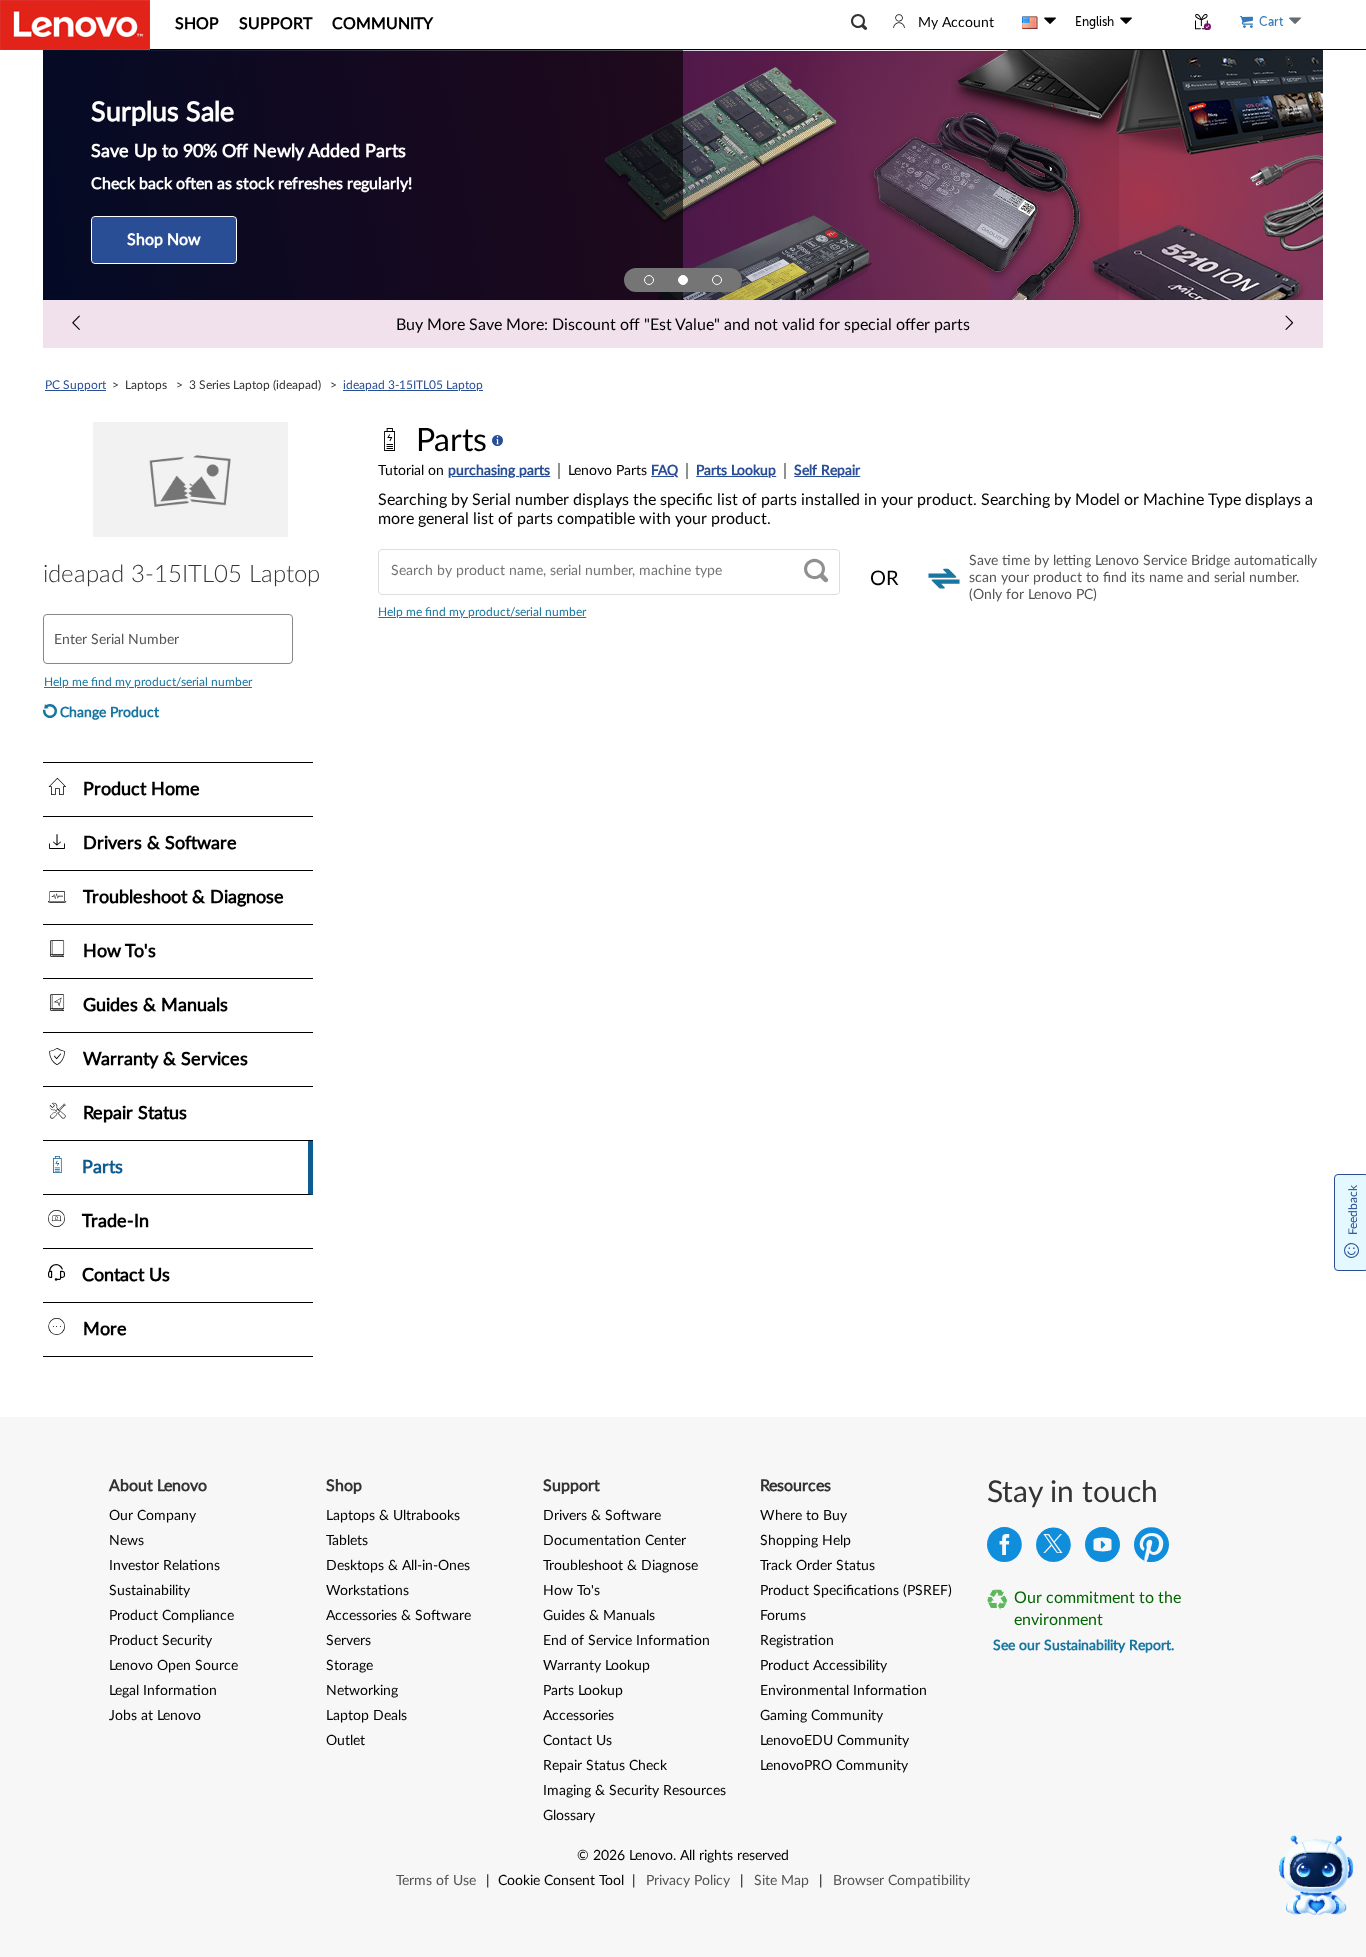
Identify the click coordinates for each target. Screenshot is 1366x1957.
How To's (571, 1591)
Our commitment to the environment (1097, 1609)
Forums (783, 1616)
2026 (609, 1856)
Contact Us (577, 1741)
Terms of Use (436, 1881)
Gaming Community (821, 1716)
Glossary (569, 1816)
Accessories (578, 1716)
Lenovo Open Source (173, 1666)
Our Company (152, 1516)
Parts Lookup (736, 471)
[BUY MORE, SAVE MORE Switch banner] (649, 280)
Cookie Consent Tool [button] (561, 1881)
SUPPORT (275, 24)
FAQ (664, 471)
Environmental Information (843, 1691)
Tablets (347, 1541)
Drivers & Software (602, 1516)
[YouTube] (1102, 1549)
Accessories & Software (398, 1616)
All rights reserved (734, 1856)
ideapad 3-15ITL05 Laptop (413, 385)
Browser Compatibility (901, 1881)
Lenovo (651, 1856)
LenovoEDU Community (834, 1741)
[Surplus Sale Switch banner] (683, 280)
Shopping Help (805, 1541)
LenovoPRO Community (834, 1766)
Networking (362, 1691)
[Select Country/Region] (1039, 22)
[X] (1053, 1549)
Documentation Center (614, 1541)
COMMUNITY (382, 24)
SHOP (197, 24)
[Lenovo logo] (75, 25)
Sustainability (149, 1591)
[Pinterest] (1151, 1549)
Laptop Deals (366, 1716)
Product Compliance (171, 1616)
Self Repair (827, 471)
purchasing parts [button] (499, 471)
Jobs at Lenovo (155, 1716)
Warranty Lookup (596, 1666)
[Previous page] (77, 324)
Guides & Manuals (599, 1616)
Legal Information (163, 1691)
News (126, 1541)
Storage (349, 1666)
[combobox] (609, 572)
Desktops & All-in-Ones (398, 1566)
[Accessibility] (1158, 22)
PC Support (75, 385)
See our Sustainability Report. (1083, 1646)
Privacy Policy (688, 1881)
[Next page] (1289, 324)
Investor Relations (164, 1566)
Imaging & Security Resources (634, 1791)
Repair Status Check (605, 1766)
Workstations (367, 1591)
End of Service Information (626, 1641)
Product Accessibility (823, 1666)
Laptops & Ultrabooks (393, 1516)
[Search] (816, 572)
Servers (348, 1641)
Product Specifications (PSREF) (856, 1591)
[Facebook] (1004, 1549)
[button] (859, 22)
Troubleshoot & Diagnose (620, 1566)
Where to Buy (803, 1516)
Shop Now (164, 240)
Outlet (345, 1741)
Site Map (781, 1881)
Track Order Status (817, 1566)
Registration (797, 1641)
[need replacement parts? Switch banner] (717, 280)
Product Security (160, 1641)
